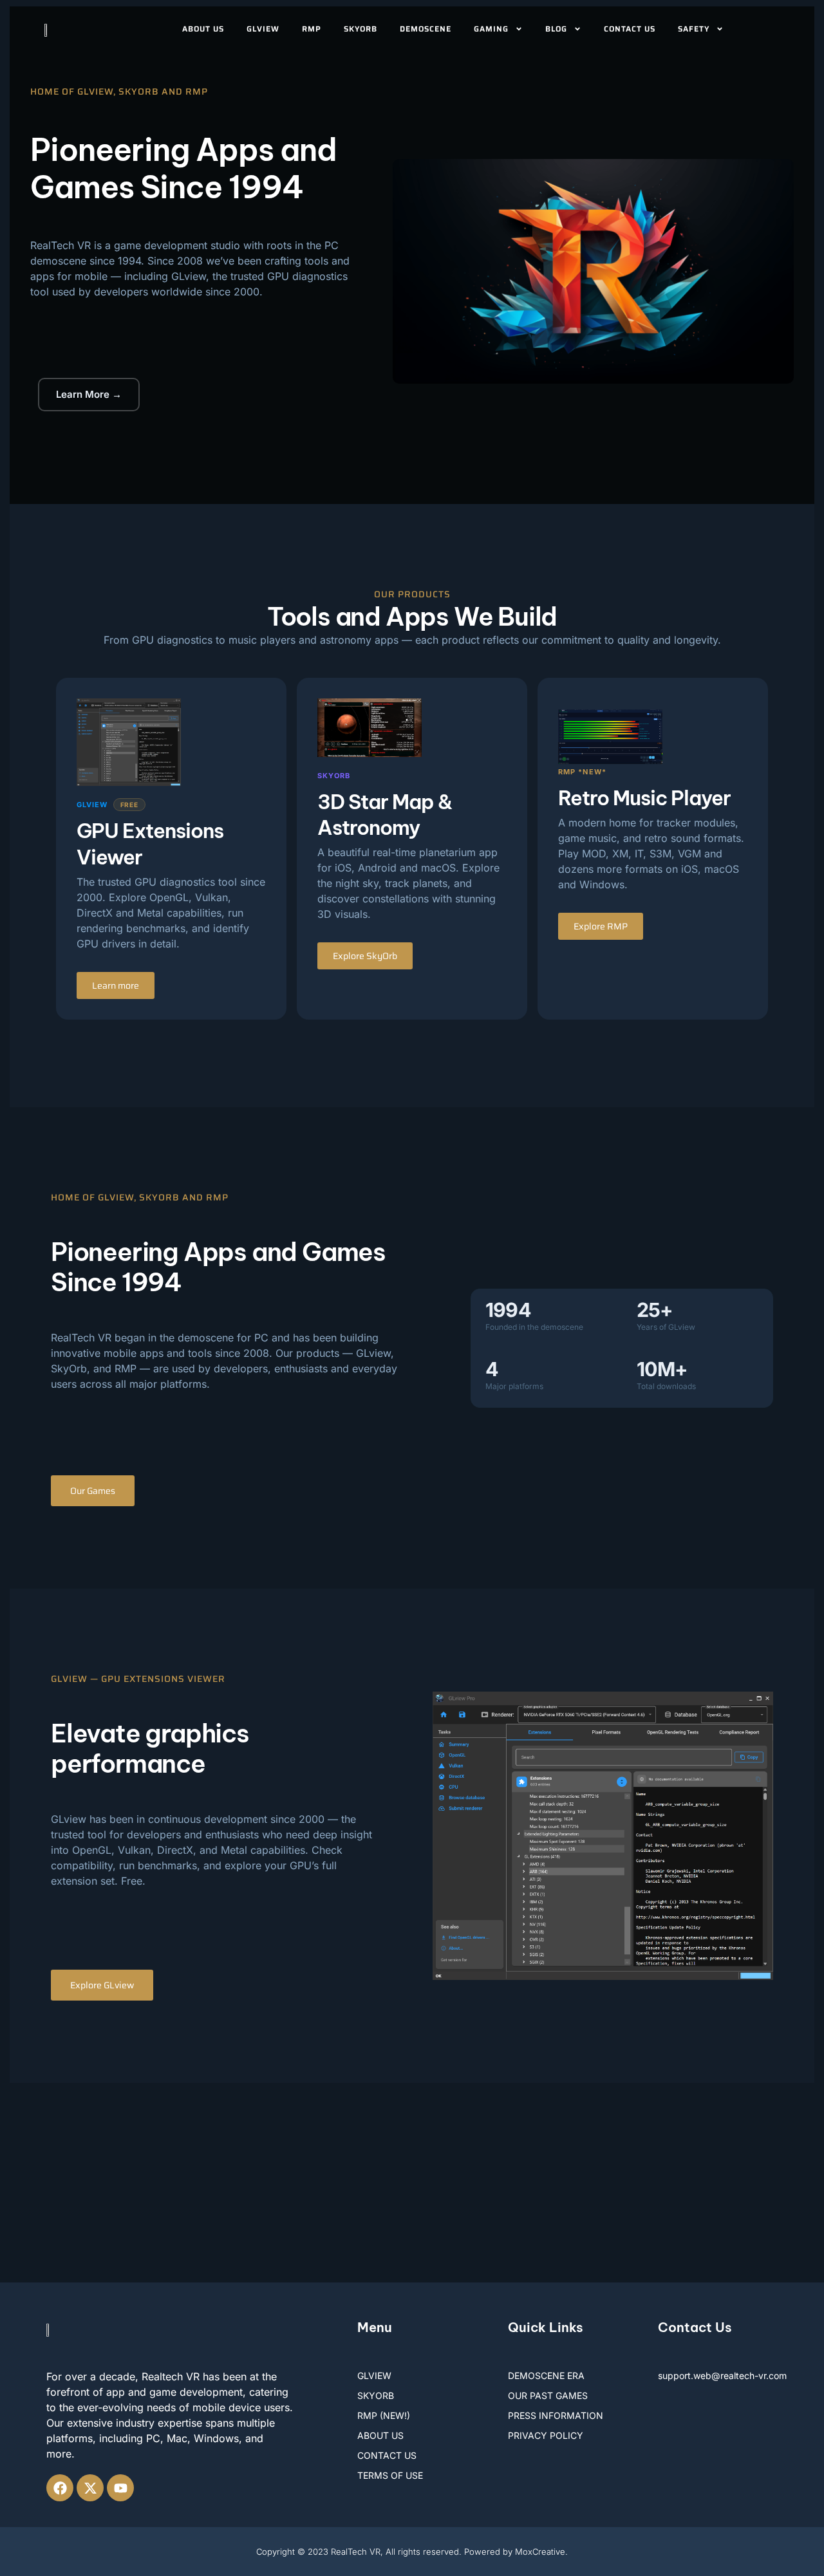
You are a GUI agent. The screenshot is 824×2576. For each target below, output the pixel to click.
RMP (312, 29)
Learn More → (89, 394)
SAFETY (694, 29)
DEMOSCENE (426, 29)
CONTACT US (630, 29)
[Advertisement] (412, 2186)
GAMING (491, 29)
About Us (203, 29)
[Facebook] (60, 2488)
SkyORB (360, 29)
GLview (263, 29)
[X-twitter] (90, 2488)
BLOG (556, 29)
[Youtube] (120, 2488)
